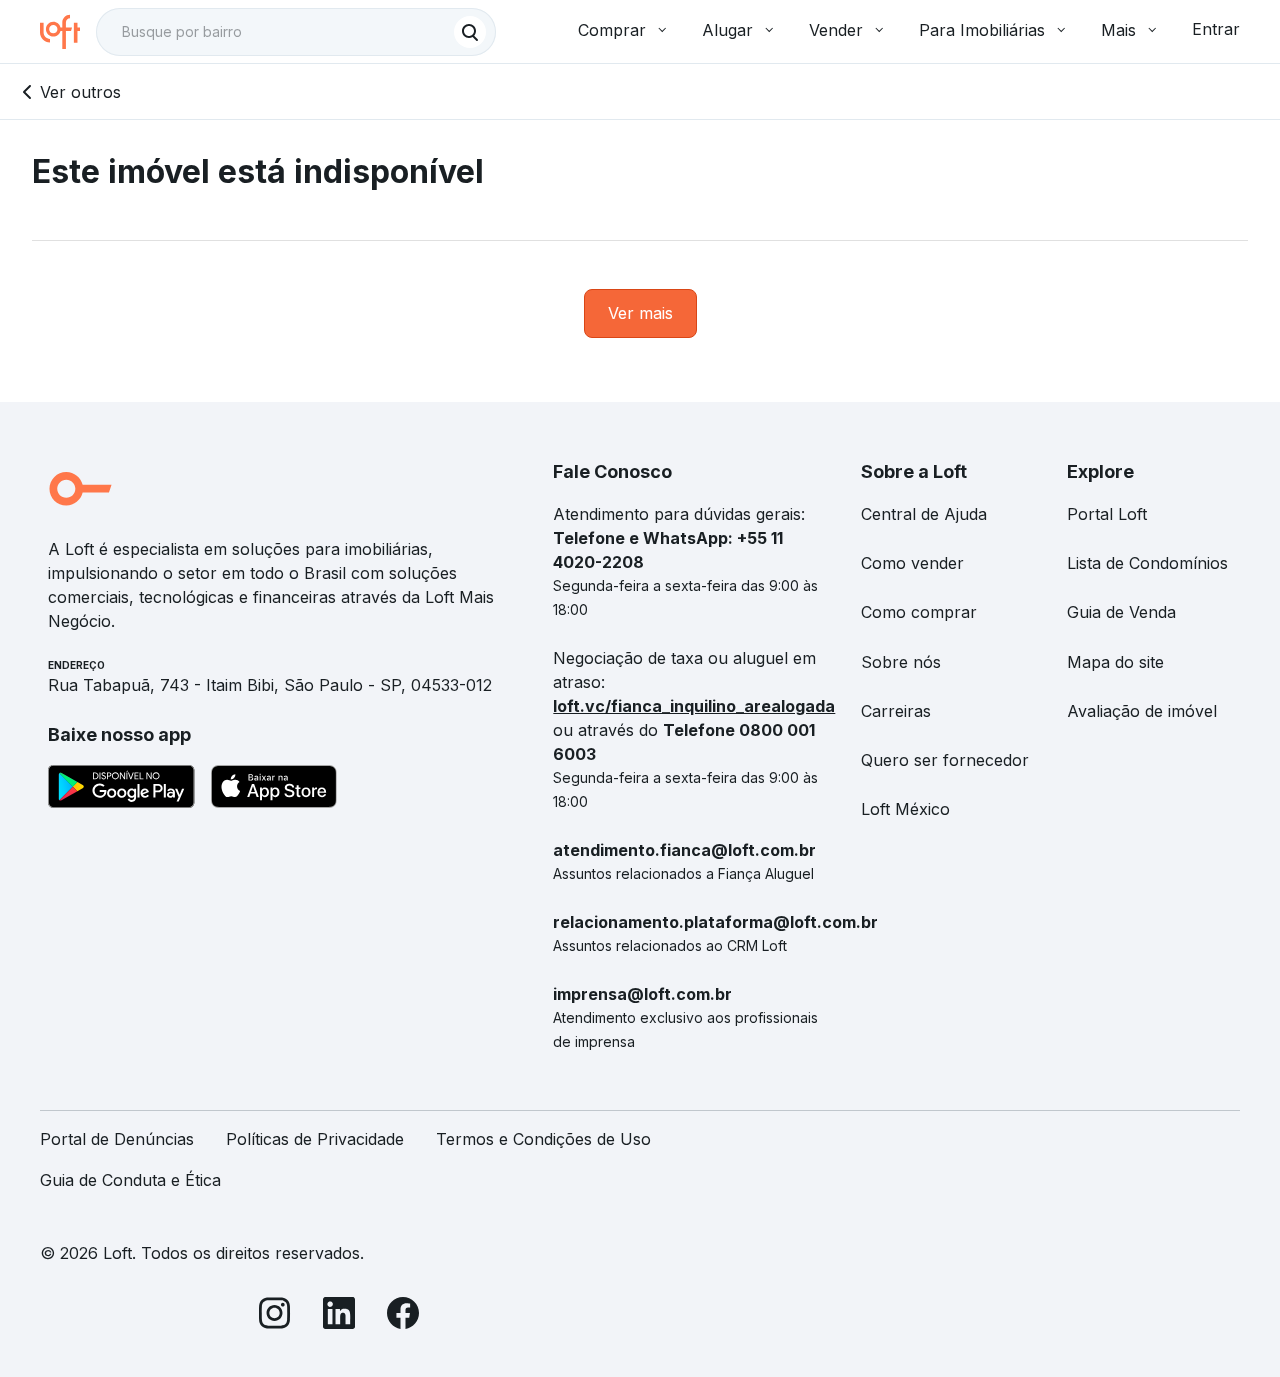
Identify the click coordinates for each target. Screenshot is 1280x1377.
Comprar (612, 30)
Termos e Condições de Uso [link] (543, 1139)
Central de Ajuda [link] (924, 514)
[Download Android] (121, 790)
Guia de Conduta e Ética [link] (130, 1180)
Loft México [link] (905, 809)
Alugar (727, 30)
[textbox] (296, 32)
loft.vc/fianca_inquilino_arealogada (694, 706)
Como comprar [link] (919, 612)
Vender (836, 30)
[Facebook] (403, 1316)
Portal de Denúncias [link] (117, 1139)
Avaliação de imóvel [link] (1142, 711)
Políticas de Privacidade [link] (315, 1139)
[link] (640, 313)
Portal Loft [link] (1107, 514)
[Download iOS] (274, 790)
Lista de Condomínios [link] (1147, 563)
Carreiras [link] (896, 711)
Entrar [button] (1216, 29)
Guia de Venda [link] (1121, 612)
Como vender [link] (912, 563)
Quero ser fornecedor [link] (945, 760)
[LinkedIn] (339, 1316)
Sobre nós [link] (901, 662)
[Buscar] (470, 32)
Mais (1118, 30)
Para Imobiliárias (982, 30)
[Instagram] (275, 1316)
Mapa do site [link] (1115, 662)
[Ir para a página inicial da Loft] (68, 32)
